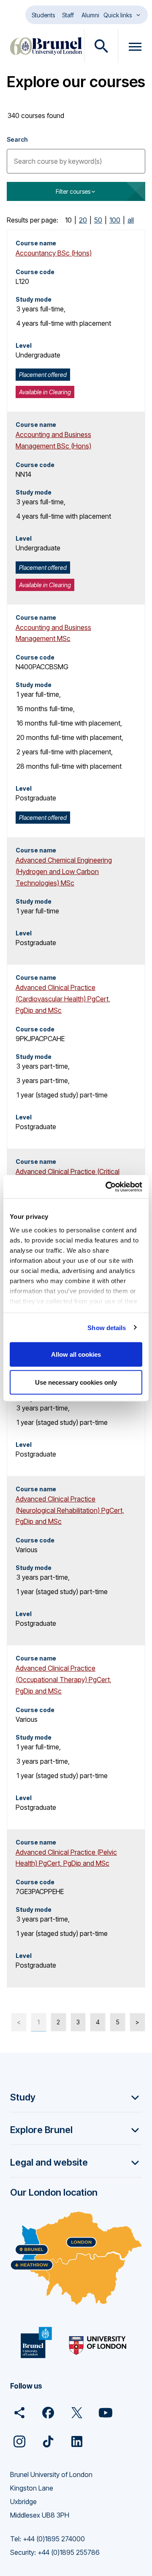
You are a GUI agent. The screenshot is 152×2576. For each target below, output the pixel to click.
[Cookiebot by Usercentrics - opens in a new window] (107, 1187)
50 (98, 220)
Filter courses (73, 191)
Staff (68, 15)
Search (17, 139)
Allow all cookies (76, 1354)
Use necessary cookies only (76, 1382)
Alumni (90, 15)
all (131, 220)
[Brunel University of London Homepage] (46, 46)
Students (43, 15)
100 (115, 220)
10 (68, 220)
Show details (107, 1327)
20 (83, 220)
